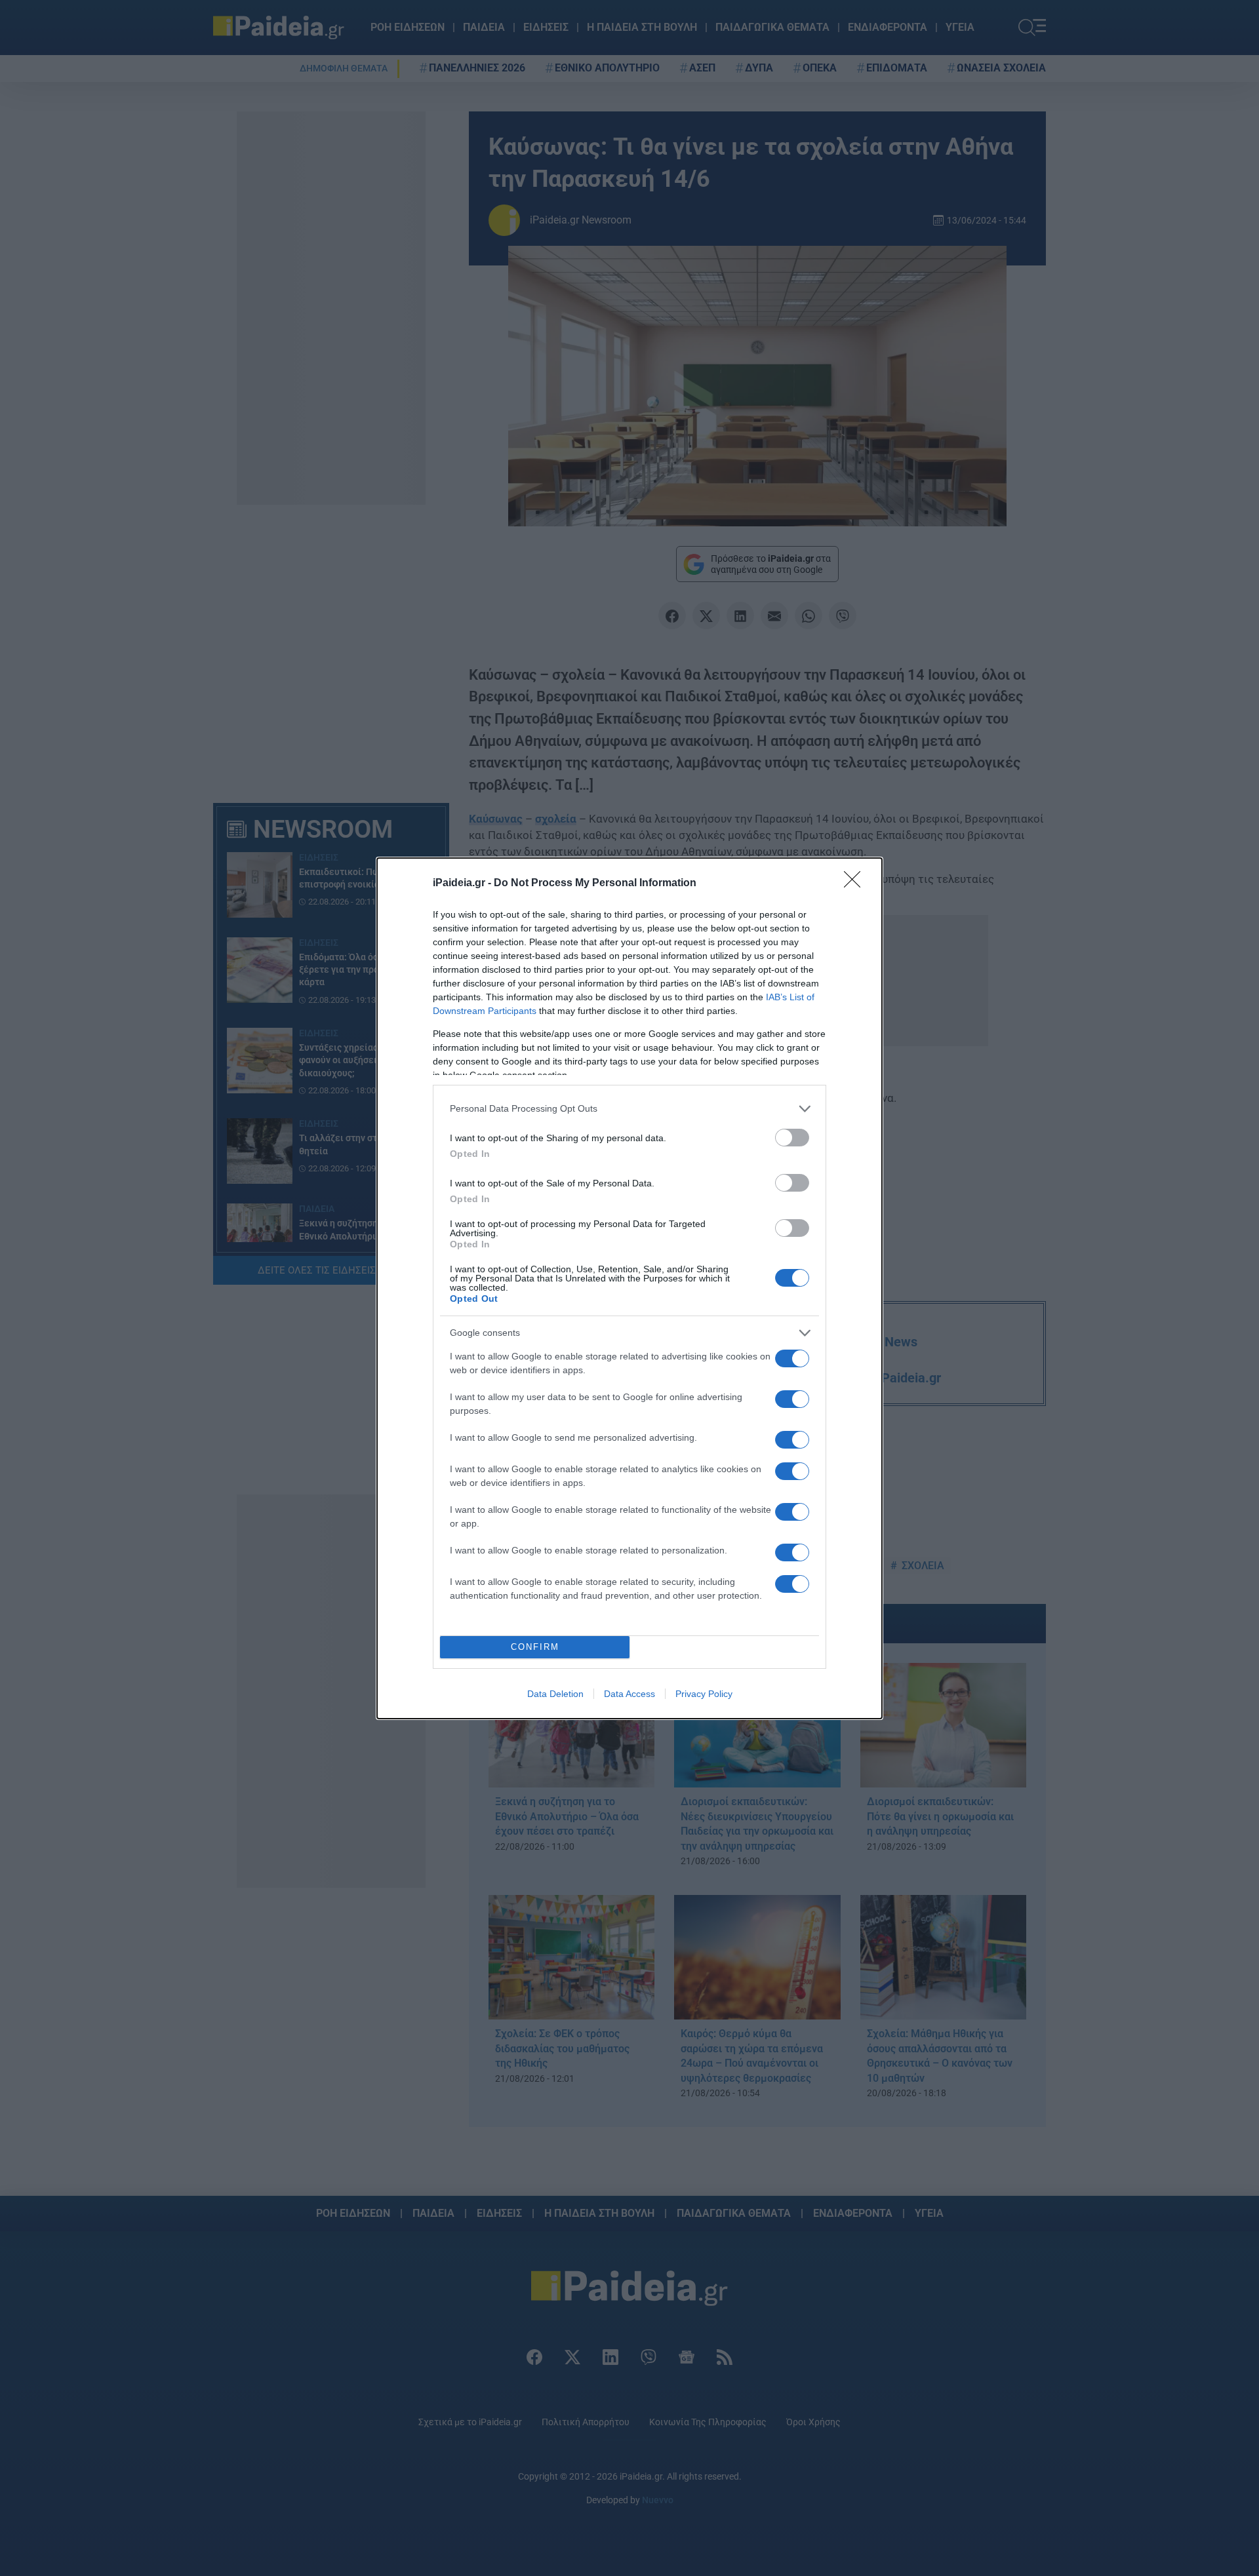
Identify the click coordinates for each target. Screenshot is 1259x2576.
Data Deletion (555, 1694)
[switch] (792, 1138)
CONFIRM (535, 1647)
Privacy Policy (704, 1694)
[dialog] (629, 1288)
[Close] (856, 884)
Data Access (629, 1694)
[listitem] (629, 1109)
